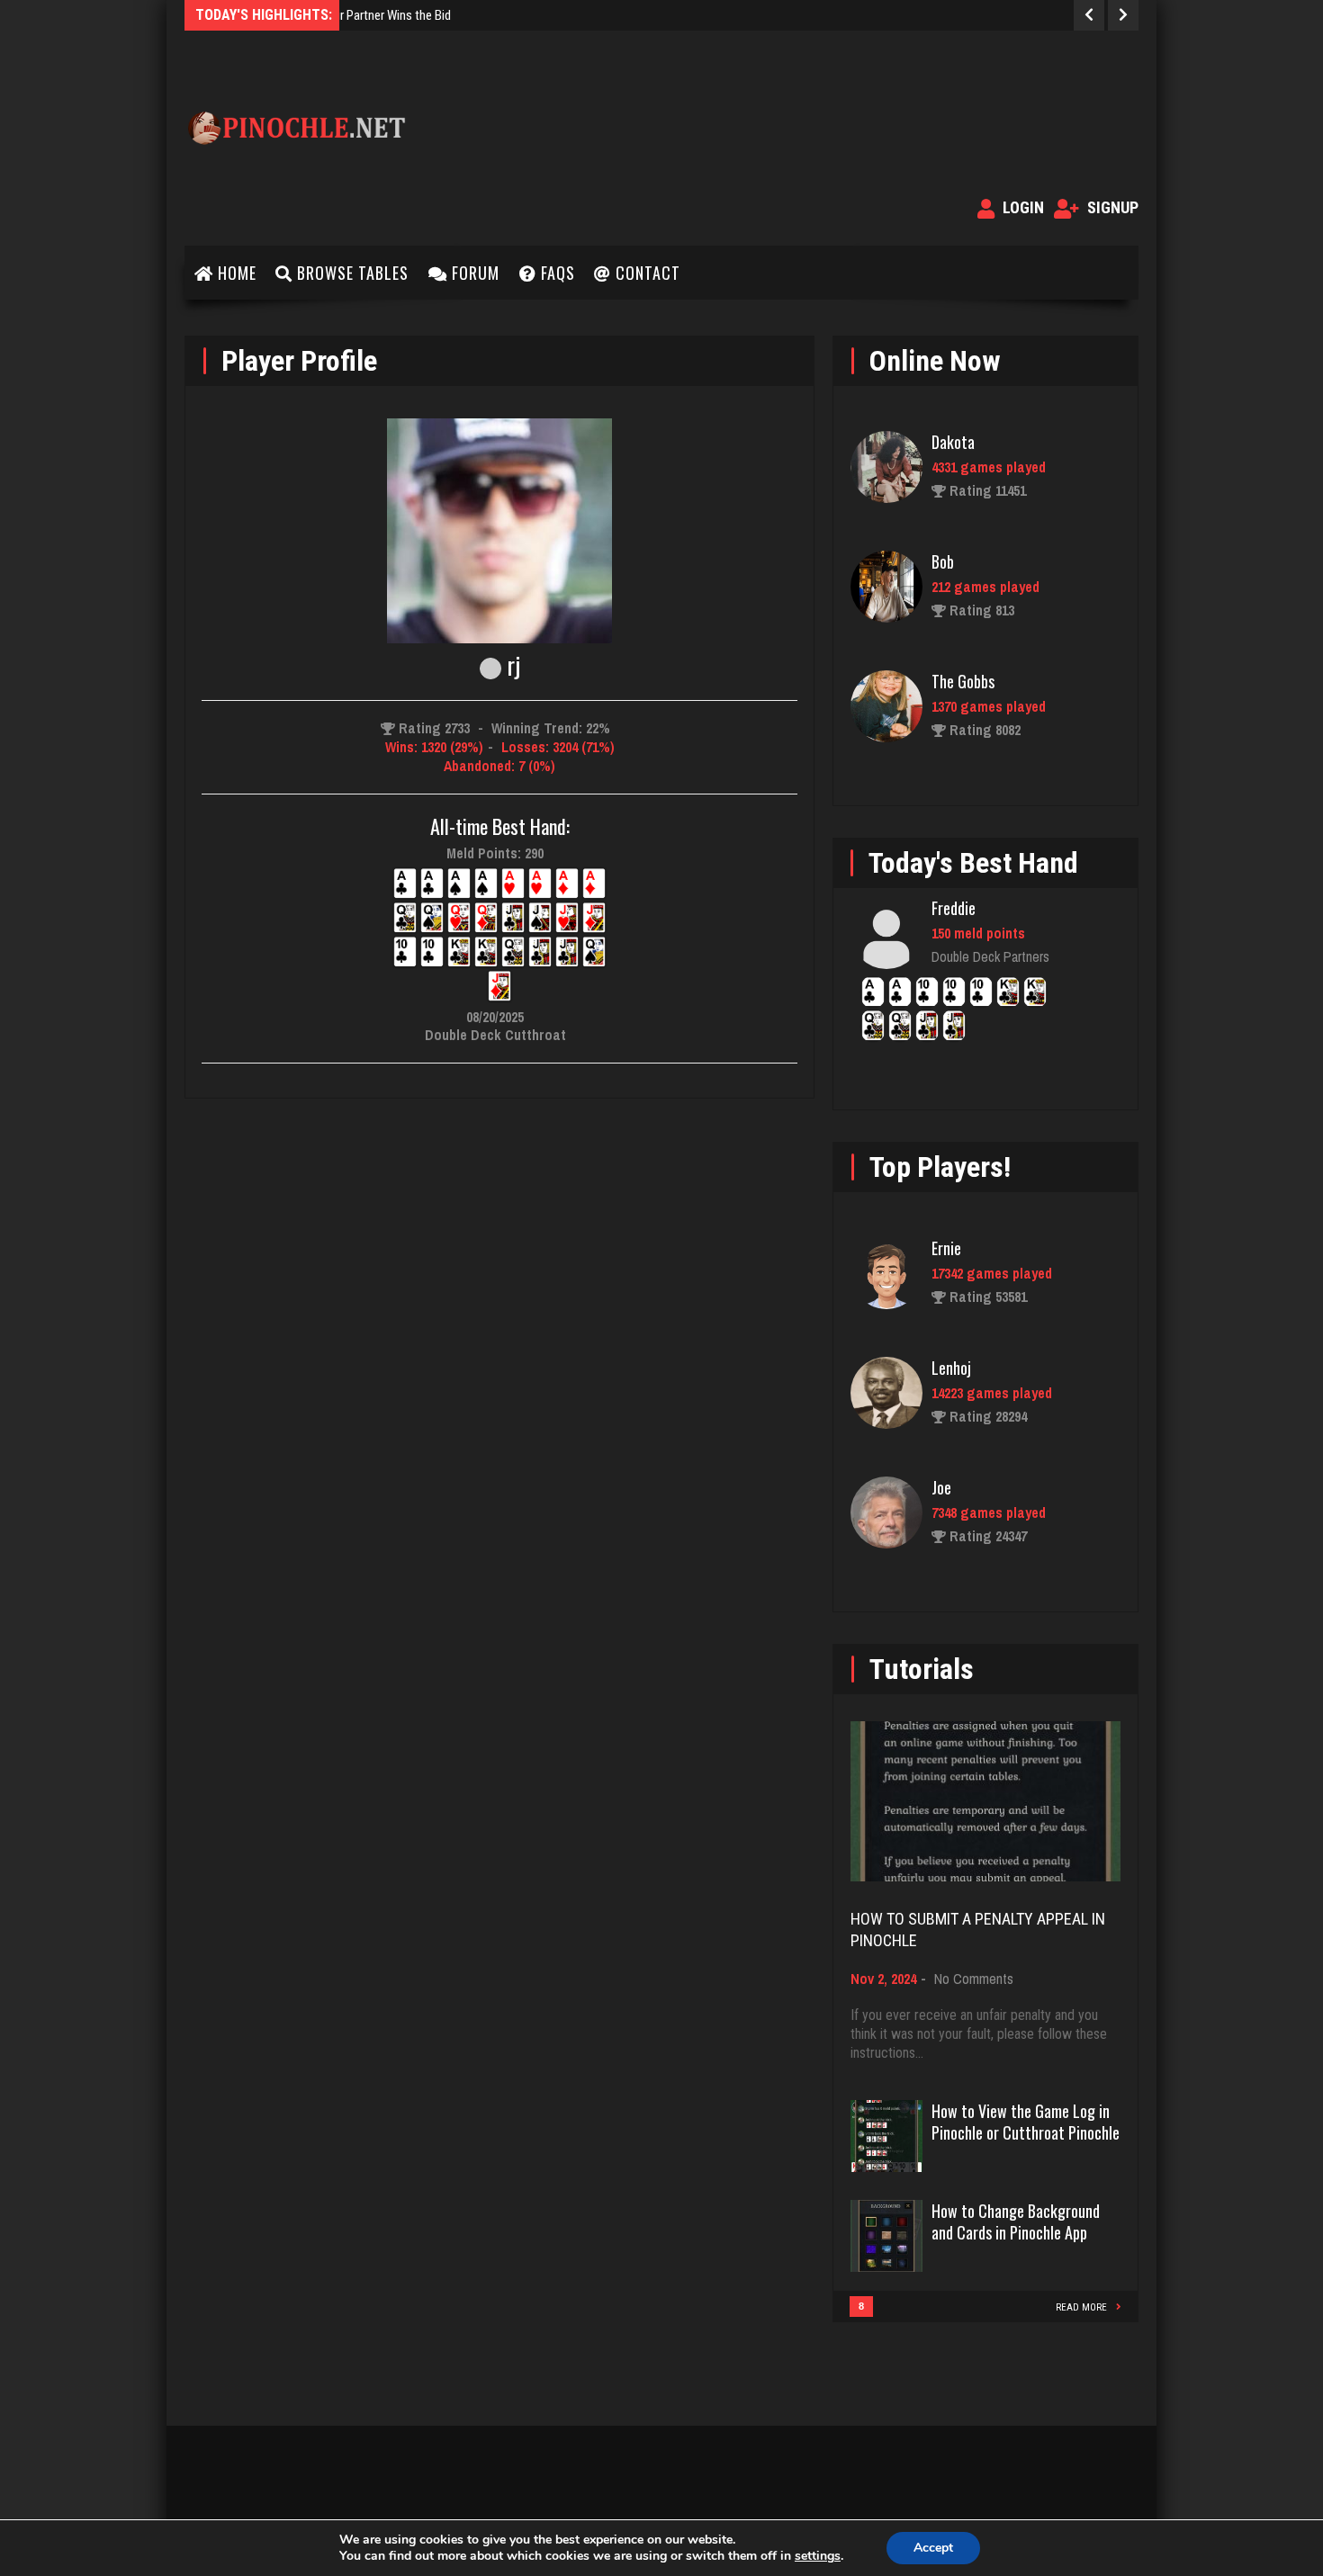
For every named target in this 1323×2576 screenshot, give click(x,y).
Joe (941, 1487)
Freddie (954, 908)
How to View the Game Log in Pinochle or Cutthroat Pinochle (1026, 2122)
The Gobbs (963, 681)
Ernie (946, 1248)
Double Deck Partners (990, 956)
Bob (943, 561)
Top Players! (940, 1167)
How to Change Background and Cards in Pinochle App (1016, 2221)
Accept (933, 2548)
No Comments (974, 1979)
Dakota (953, 442)
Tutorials (922, 1669)
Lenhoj (951, 1368)
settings (818, 2556)
